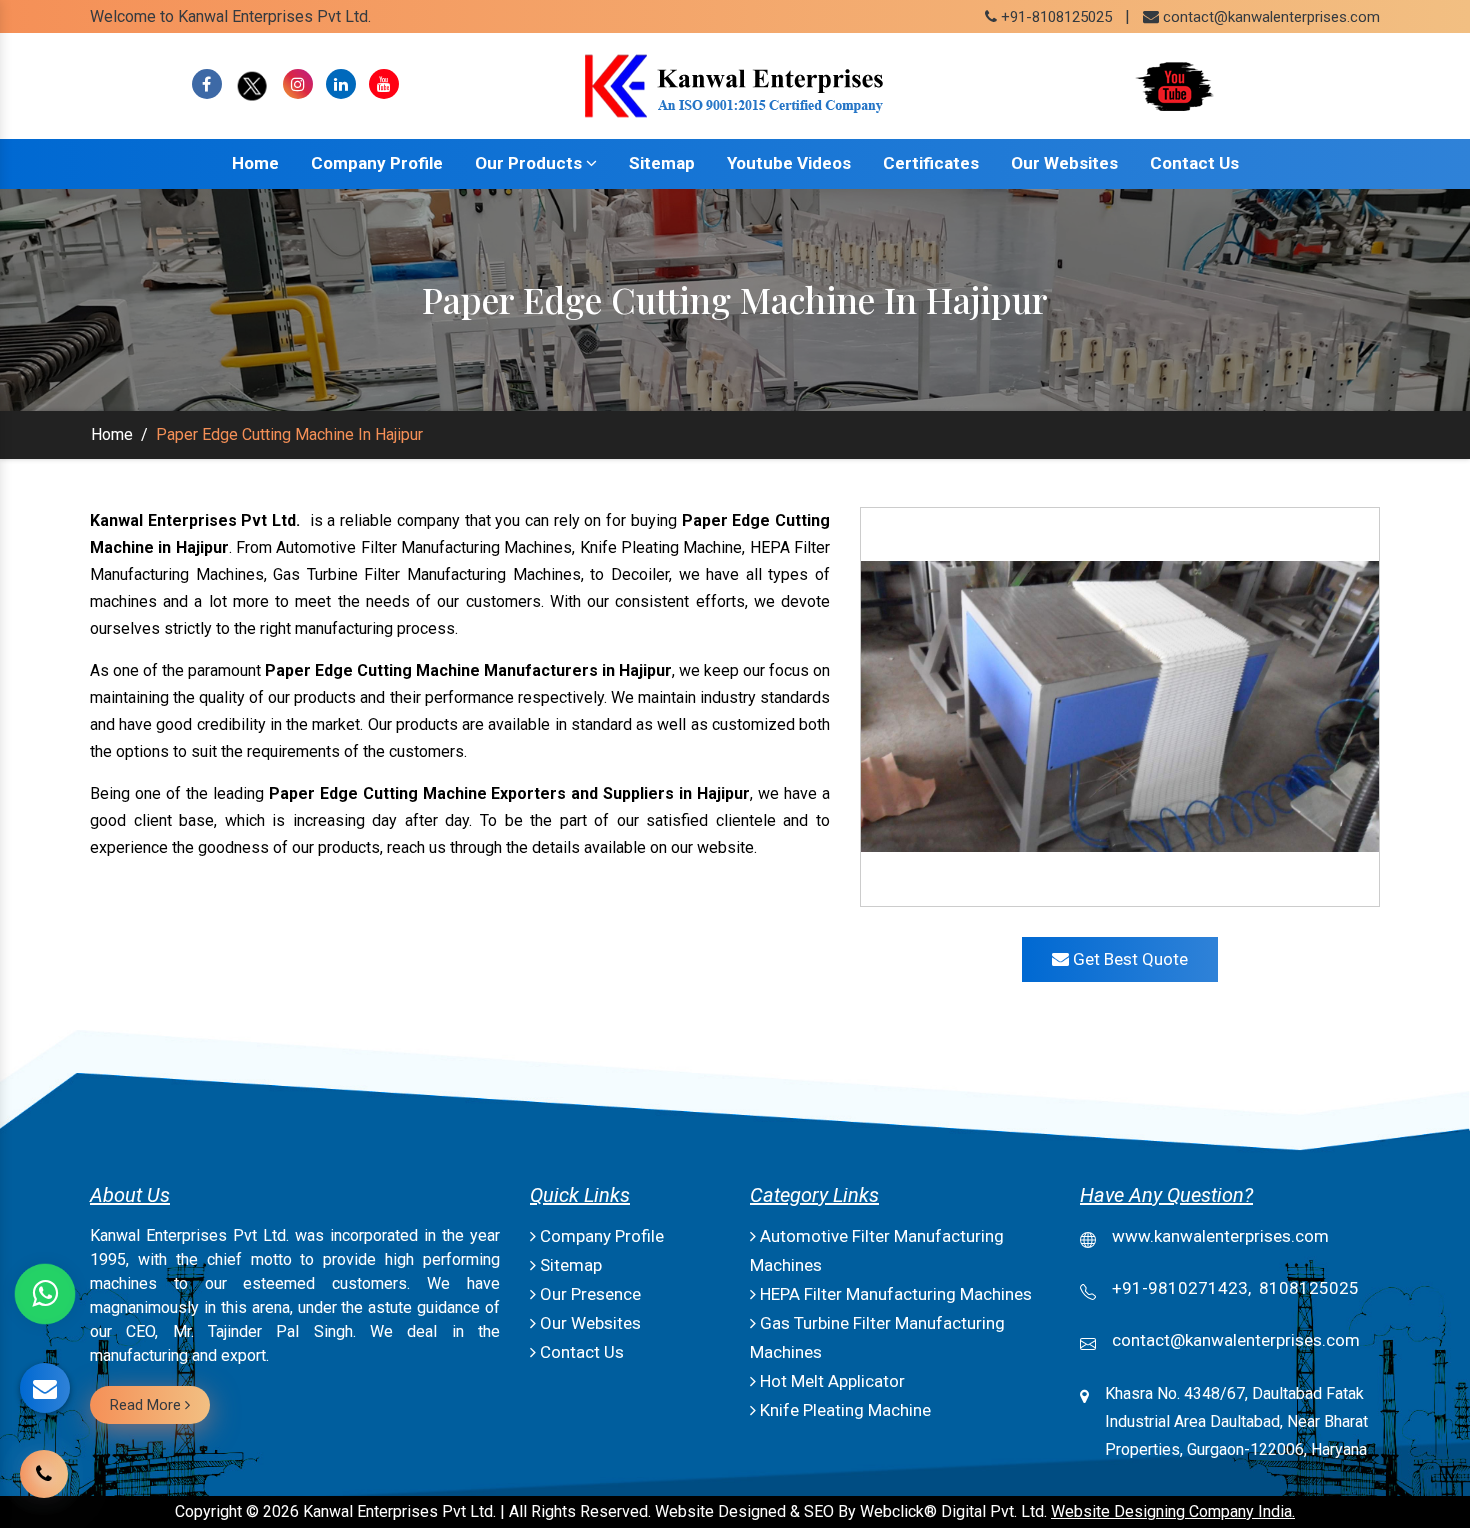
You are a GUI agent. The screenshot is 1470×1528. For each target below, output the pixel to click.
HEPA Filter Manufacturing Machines (894, 1294)
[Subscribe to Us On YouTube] (384, 84)
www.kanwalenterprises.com (1220, 1236)
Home (255, 163)
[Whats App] (45, 1294)
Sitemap (662, 163)
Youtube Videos (789, 163)
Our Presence (588, 1294)
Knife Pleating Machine (843, 1410)
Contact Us (1194, 163)
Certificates (931, 163)
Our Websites (1064, 163)
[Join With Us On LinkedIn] (341, 84)
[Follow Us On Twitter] (252, 84)
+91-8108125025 (1054, 17)
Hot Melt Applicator (830, 1381)
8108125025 (1309, 1288)
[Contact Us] (44, 1459)
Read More (147, 1405)
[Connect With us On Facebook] (207, 84)
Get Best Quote (1128, 959)
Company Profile (377, 163)
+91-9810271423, (1181, 1288)
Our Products (530, 163)
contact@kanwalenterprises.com (1271, 17)
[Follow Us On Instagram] (298, 84)
